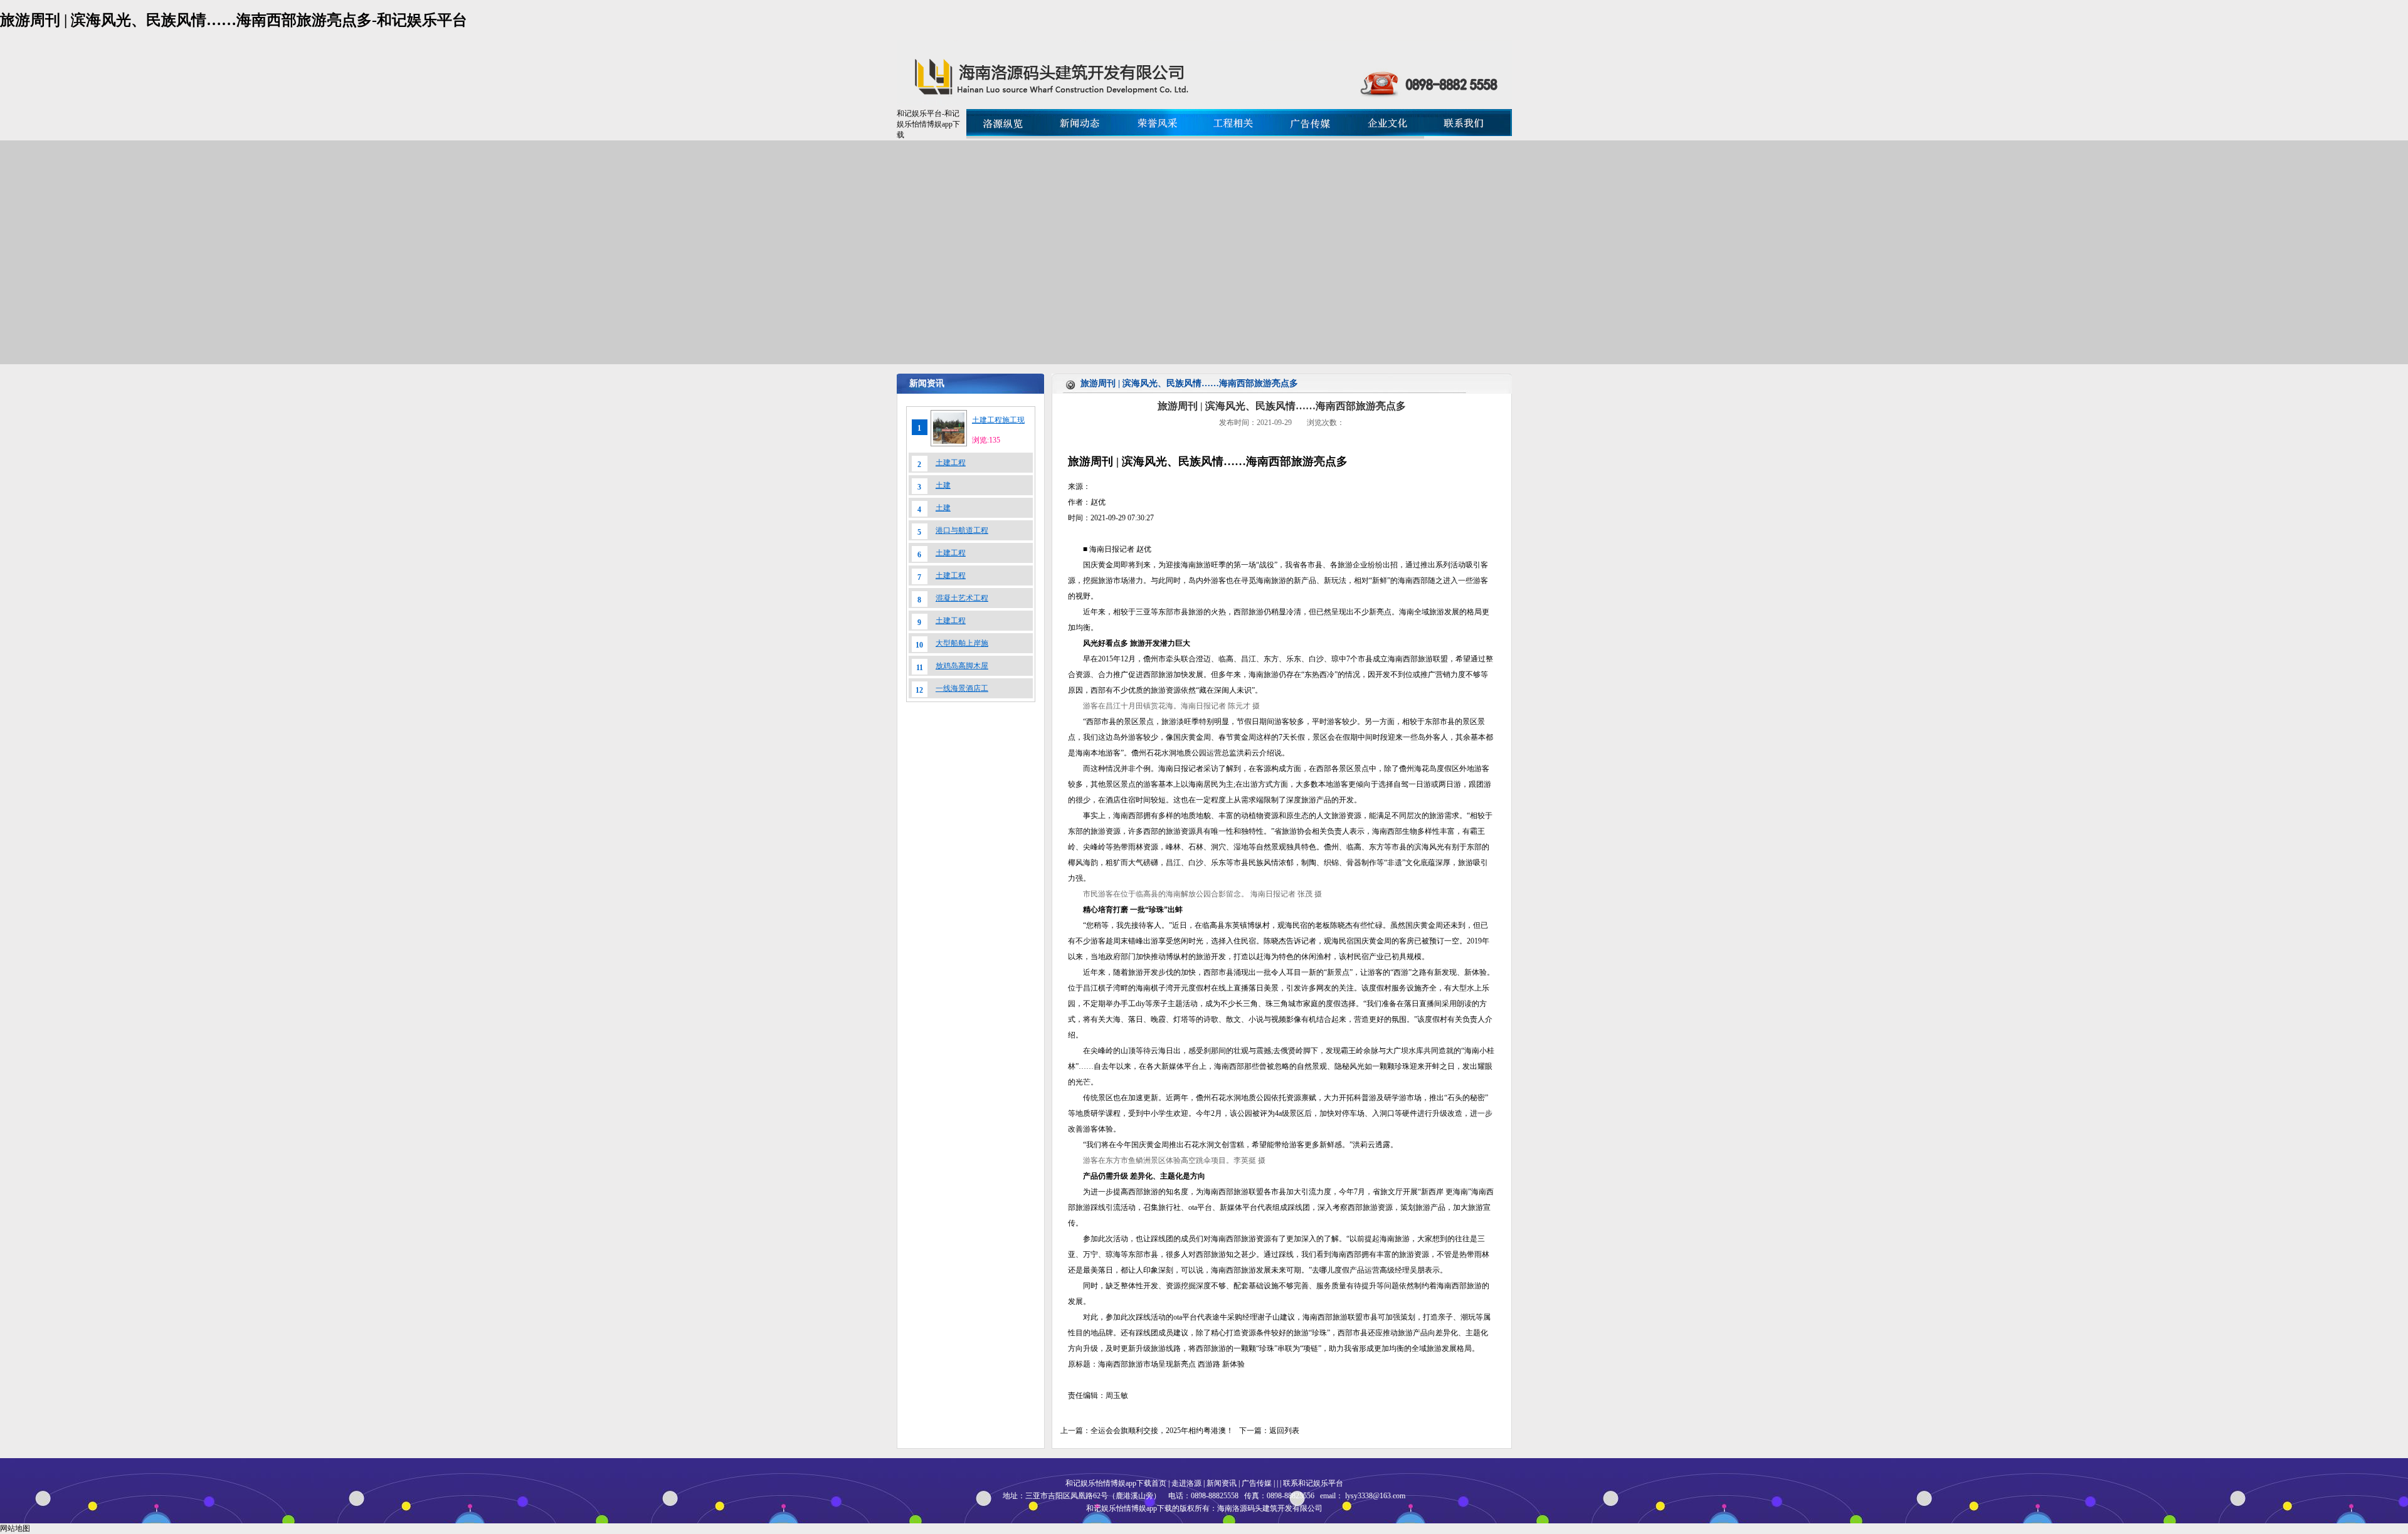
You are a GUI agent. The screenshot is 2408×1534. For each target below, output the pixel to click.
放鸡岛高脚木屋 (962, 666)
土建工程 (951, 463)
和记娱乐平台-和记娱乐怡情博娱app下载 (928, 124)
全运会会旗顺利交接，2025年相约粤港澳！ (1162, 1431)
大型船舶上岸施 (962, 643)
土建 (943, 485)
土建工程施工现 (998, 420)
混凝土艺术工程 (962, 598)
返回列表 (1284, 1431)
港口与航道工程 (962, 530)
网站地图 (15, 1528)
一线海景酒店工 (962, 688)
